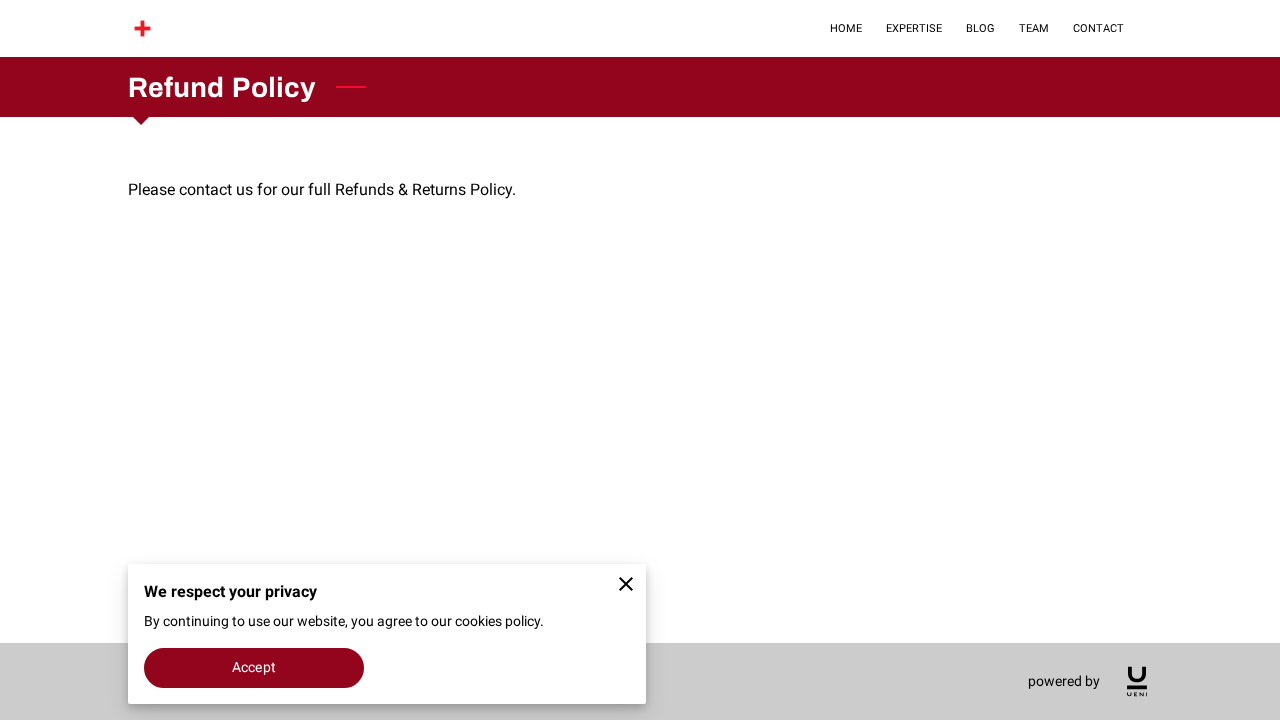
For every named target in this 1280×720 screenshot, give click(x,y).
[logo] (1137, 681)
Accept (254, 667)
